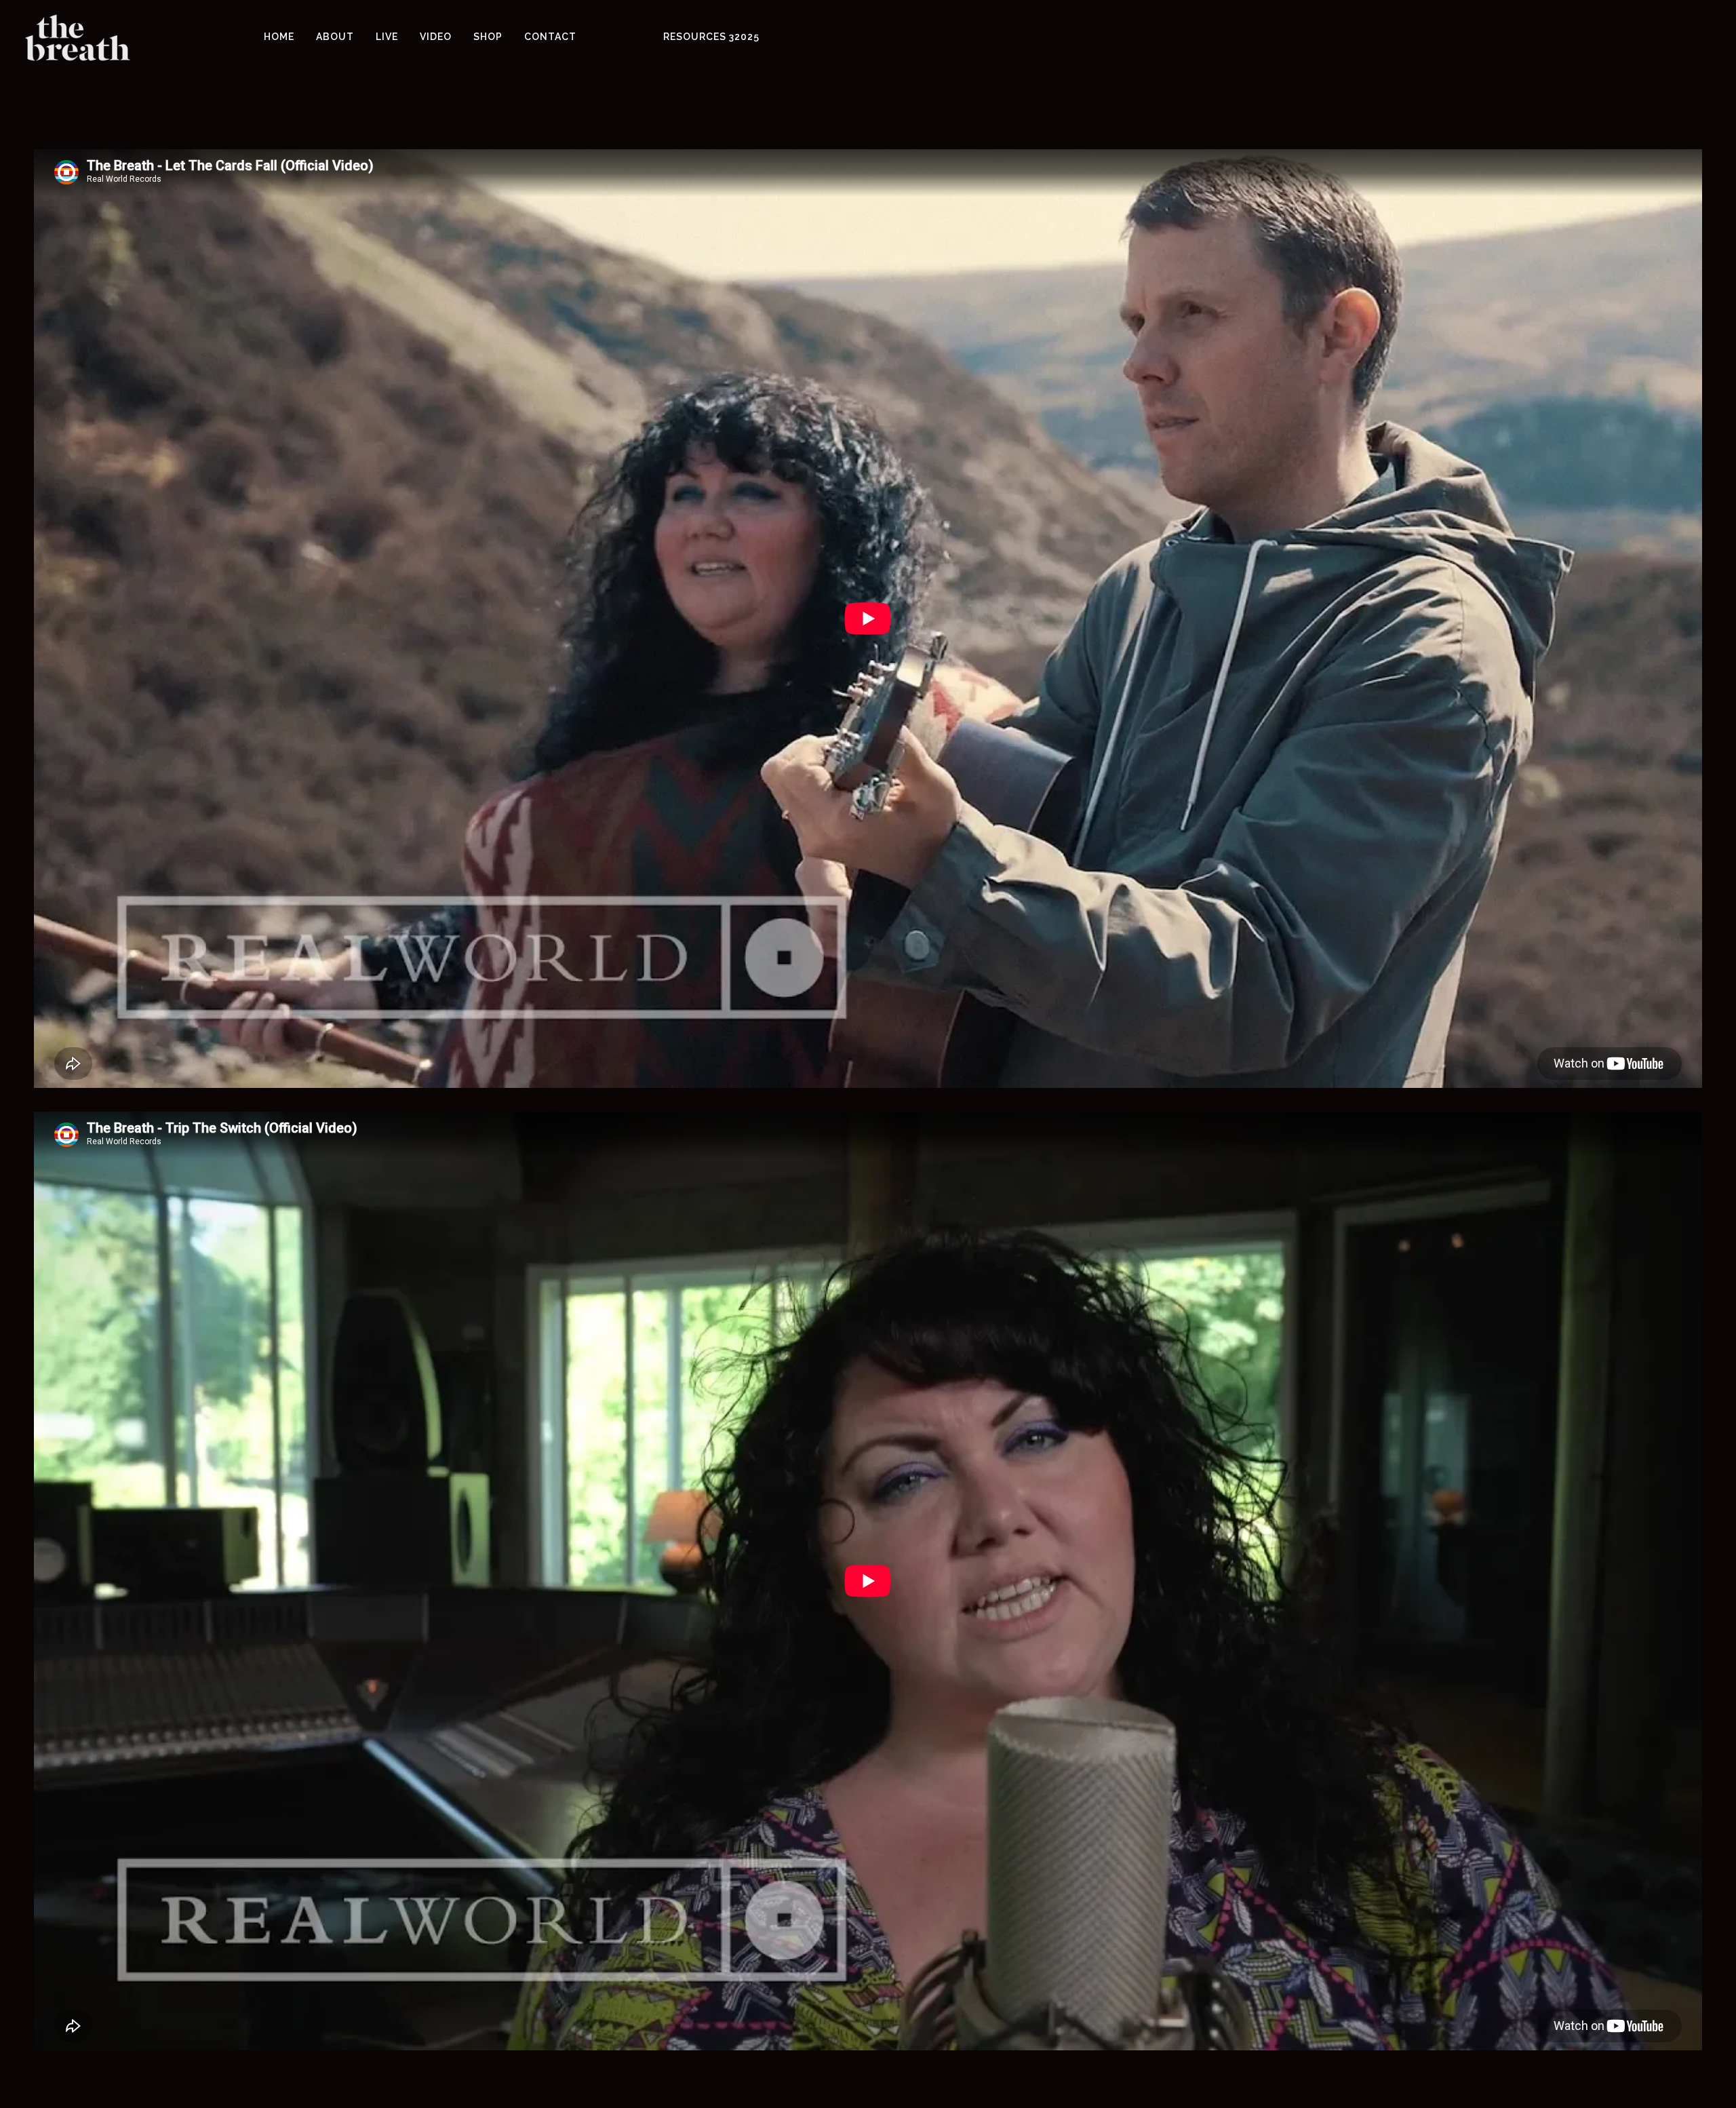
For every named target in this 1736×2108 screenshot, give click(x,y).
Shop (488, 34)
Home (279, 34)
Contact (550, 34)
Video (436, 34)
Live (387, 34)
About (335, 34)
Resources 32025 (711, 34)
